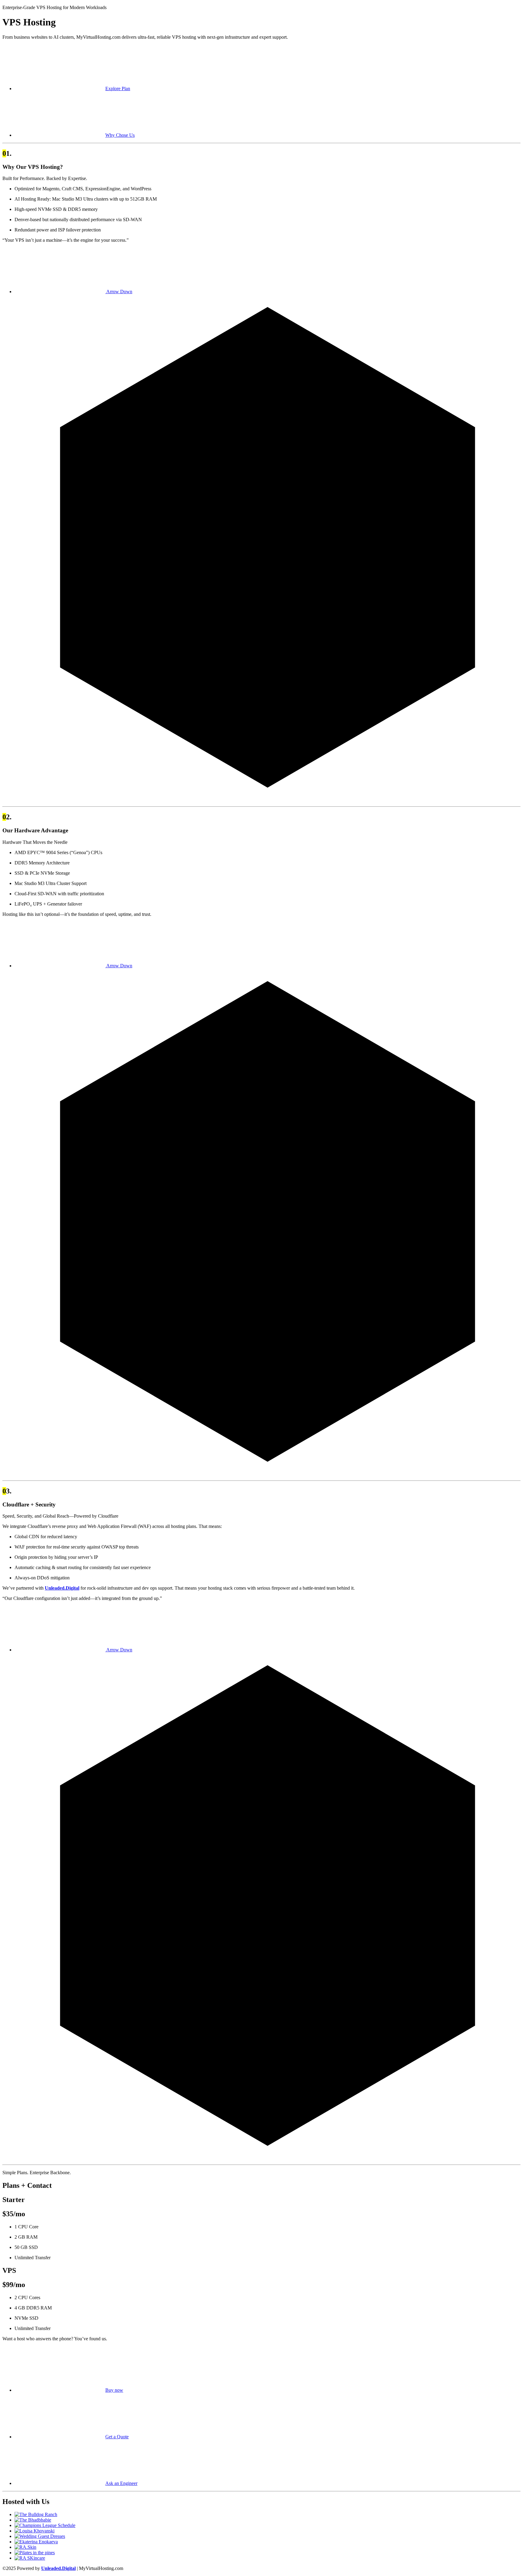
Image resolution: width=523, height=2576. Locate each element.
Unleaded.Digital (62, 1588)
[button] (72, 88)
